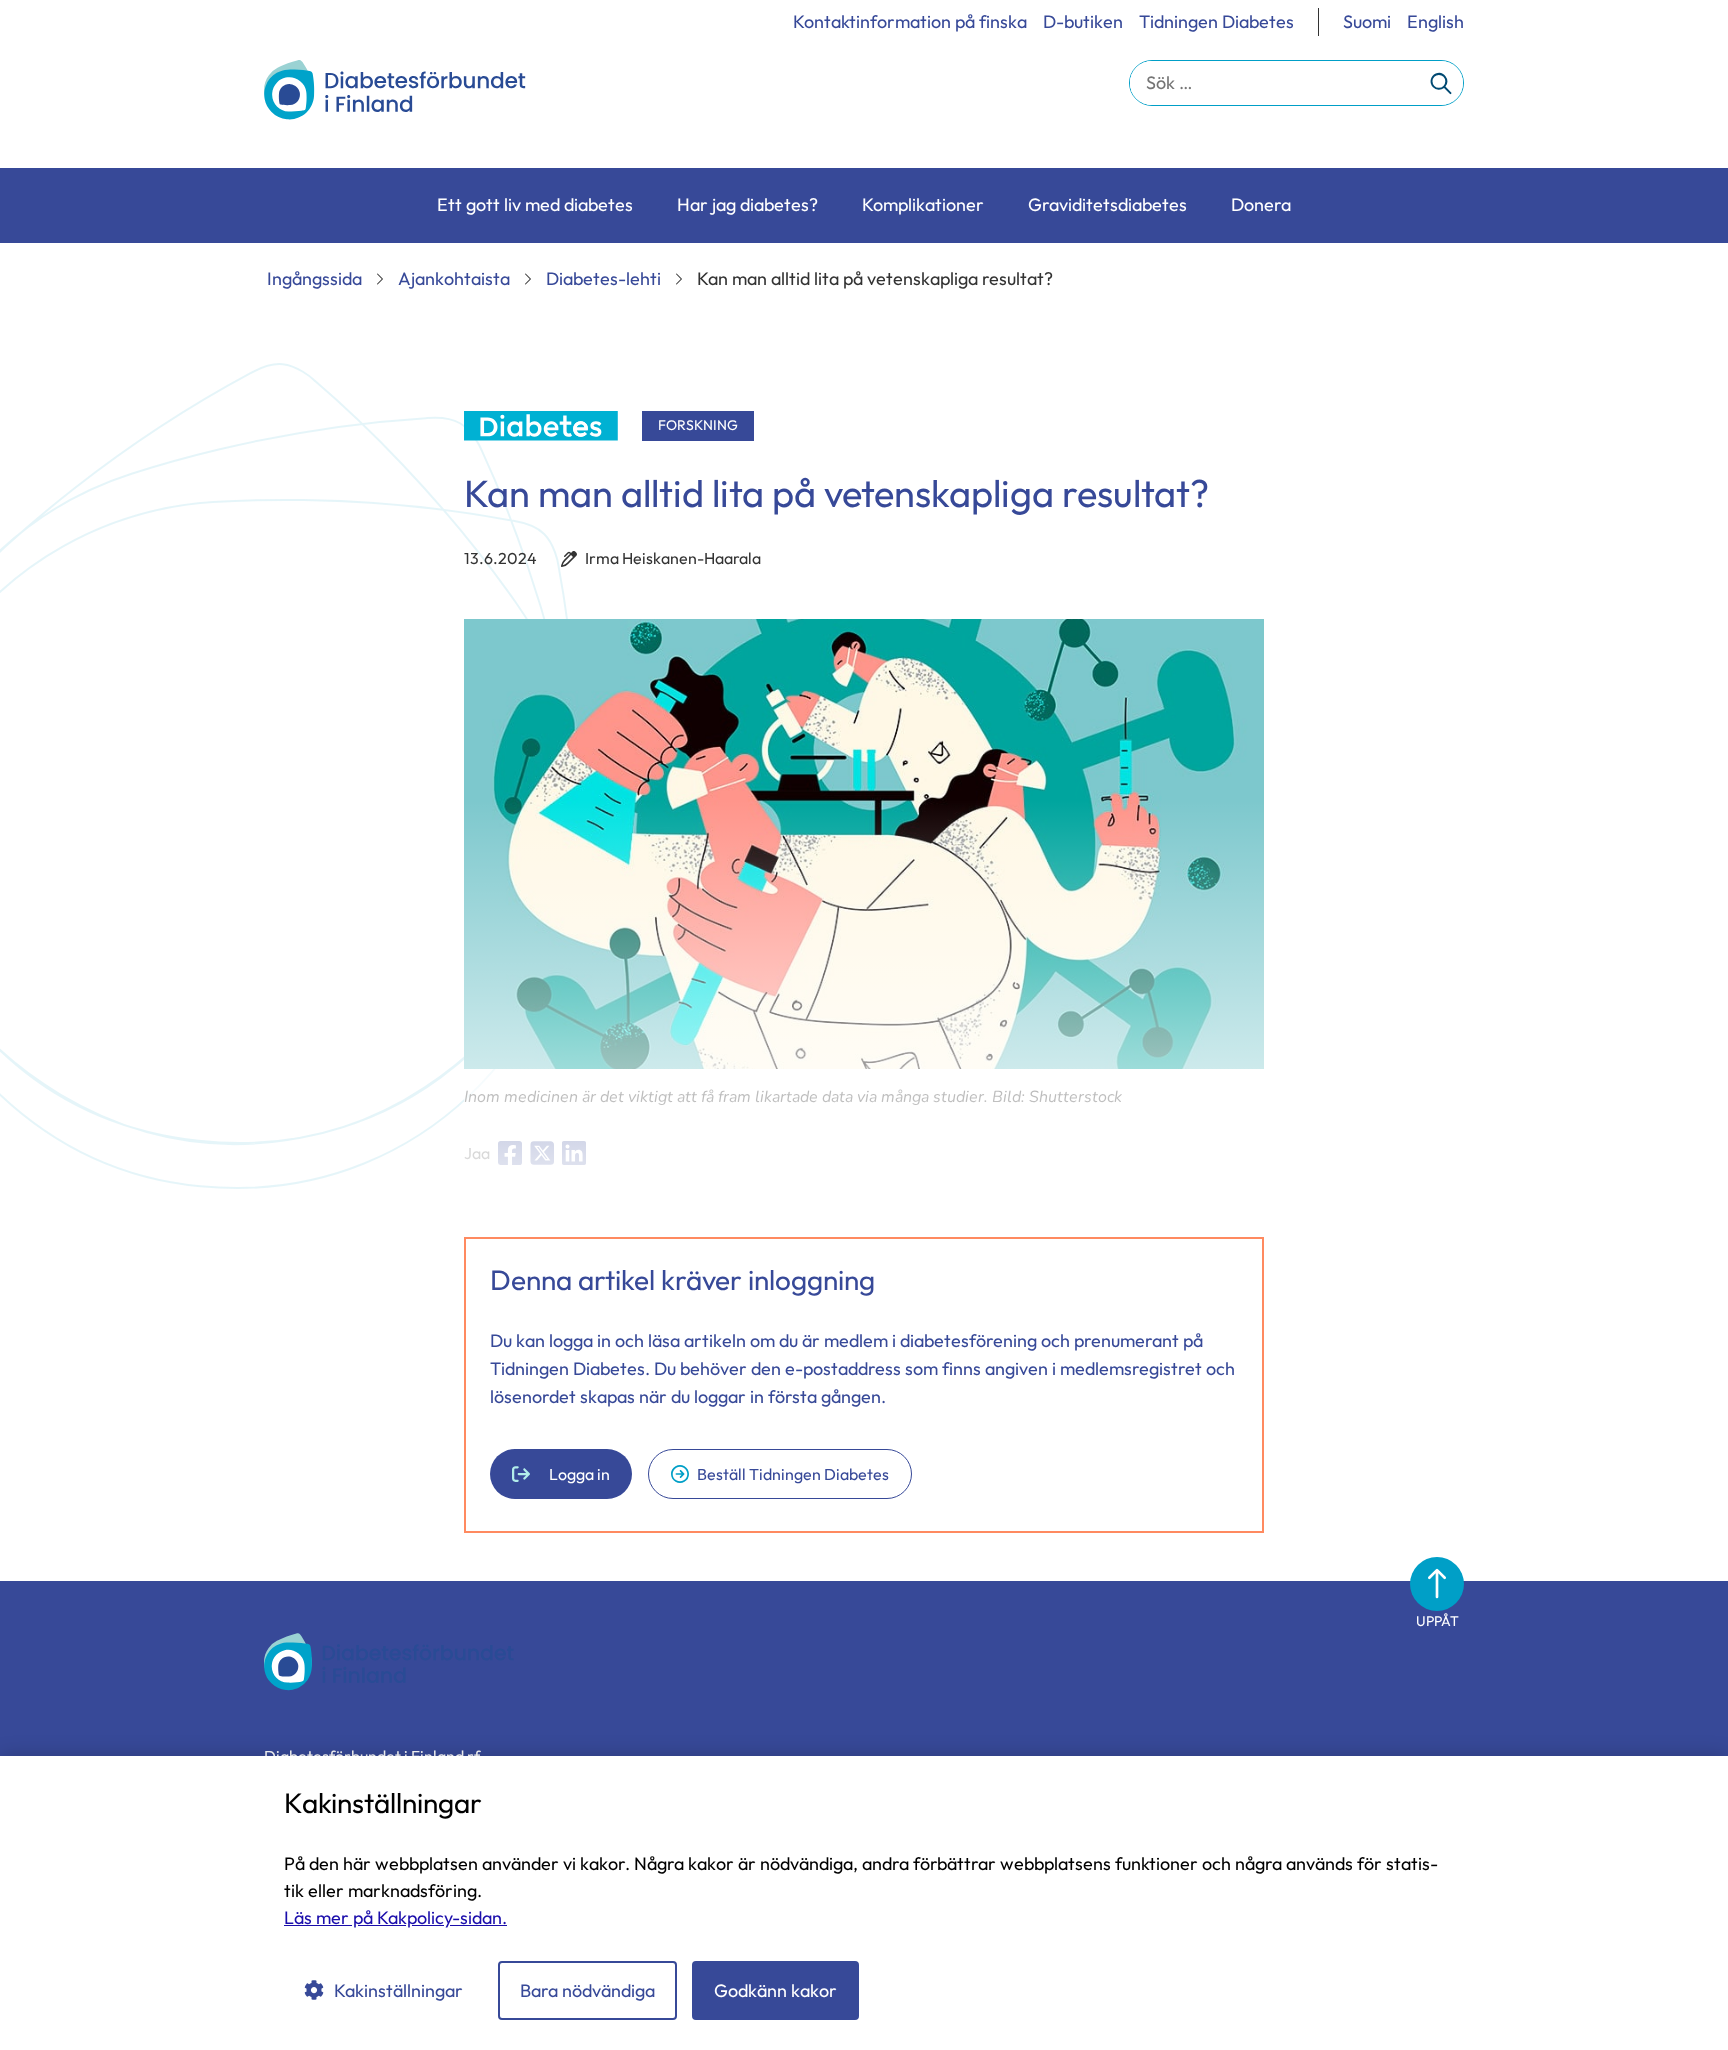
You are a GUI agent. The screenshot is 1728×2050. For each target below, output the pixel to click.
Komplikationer (923, 204)
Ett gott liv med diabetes (535, 204)
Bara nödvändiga (587, 1990)
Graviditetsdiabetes (1107, 204)
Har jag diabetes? (747, 204)
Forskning (698, 425)
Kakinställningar (398, 1990)
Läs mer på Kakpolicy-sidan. (395, 1917)
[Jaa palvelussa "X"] (542, 1153)
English (1435, 21)
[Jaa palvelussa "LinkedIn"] (574, 1153)
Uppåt (1437, 1621)
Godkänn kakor (775, 1990)
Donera (1261, 204)
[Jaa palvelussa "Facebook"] (510, 1153)
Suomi (1367, 21)
